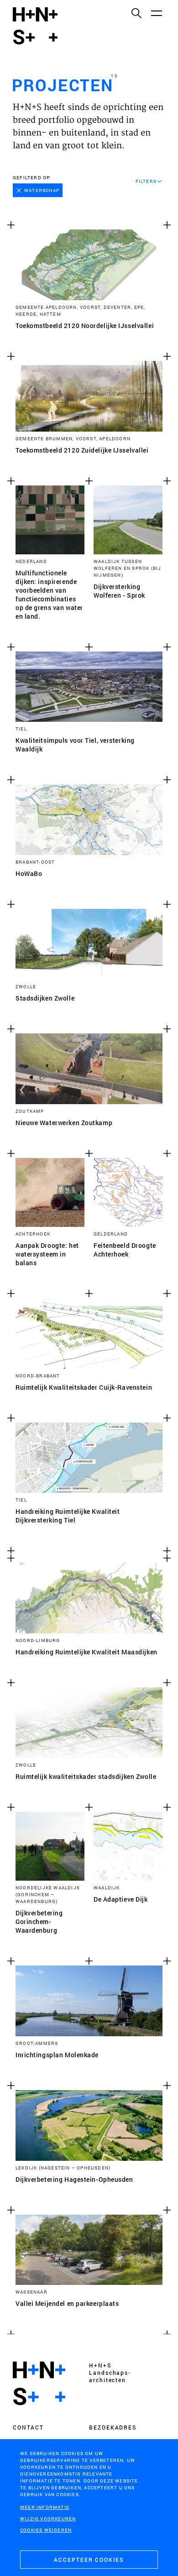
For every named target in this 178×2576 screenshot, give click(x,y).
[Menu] (156, 13)
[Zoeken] (136, 13)
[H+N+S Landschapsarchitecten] (39, 2383)
